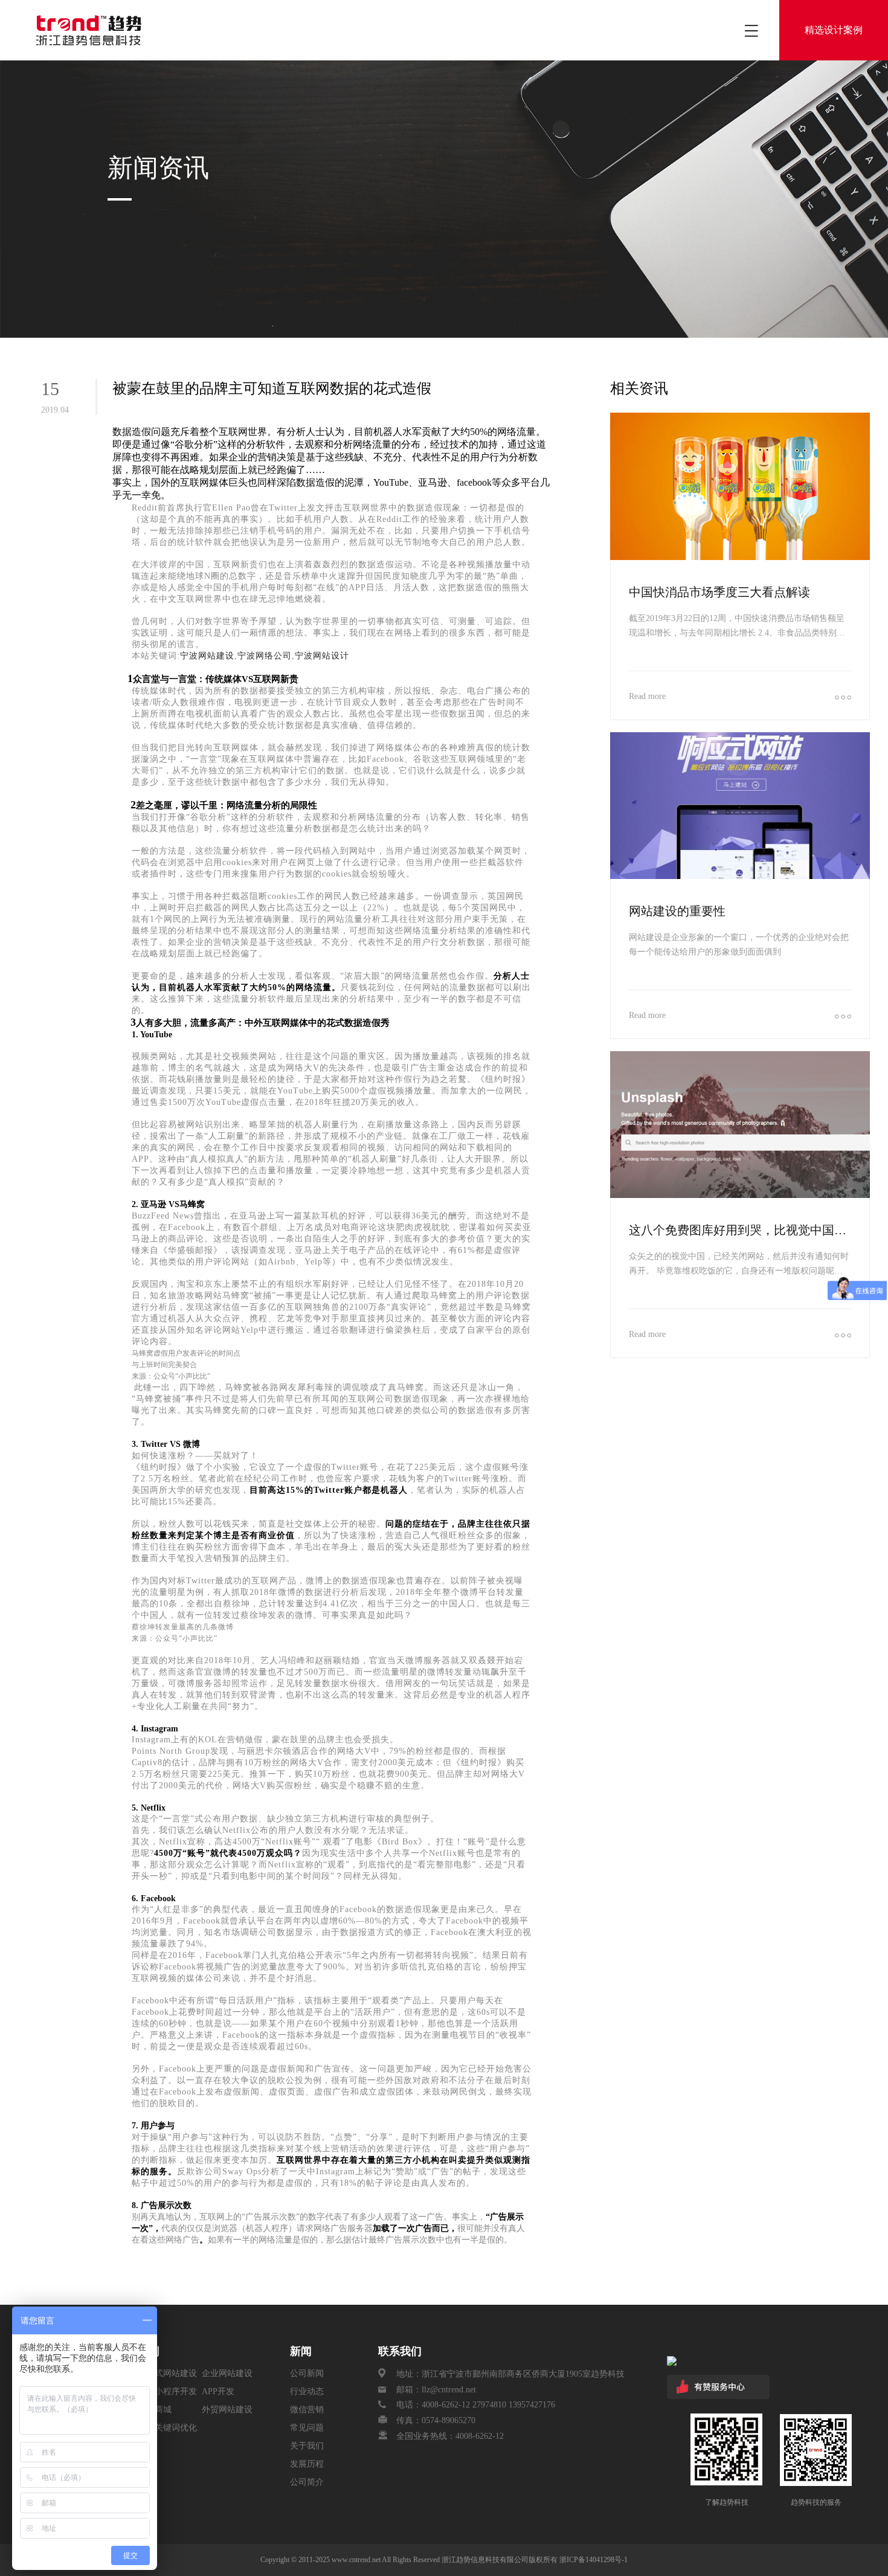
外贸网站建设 (227, 2410)
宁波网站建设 (207, 656)
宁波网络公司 (265, 656)
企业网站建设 (227, 2373)
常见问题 (307, 2428)
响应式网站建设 (167, 2373)
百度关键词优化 (167, 2428)
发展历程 (307, 2464)
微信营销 (307, 2410)
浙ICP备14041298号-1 (594, 2560)
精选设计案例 (834, 30)
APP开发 (218, 2391)
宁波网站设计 (322, 656)
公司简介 (307, 2482)
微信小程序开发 (167, 2391)
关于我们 (307, 2446)
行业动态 (307, 2391)
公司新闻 (307, 2373)
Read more (647, 696)
